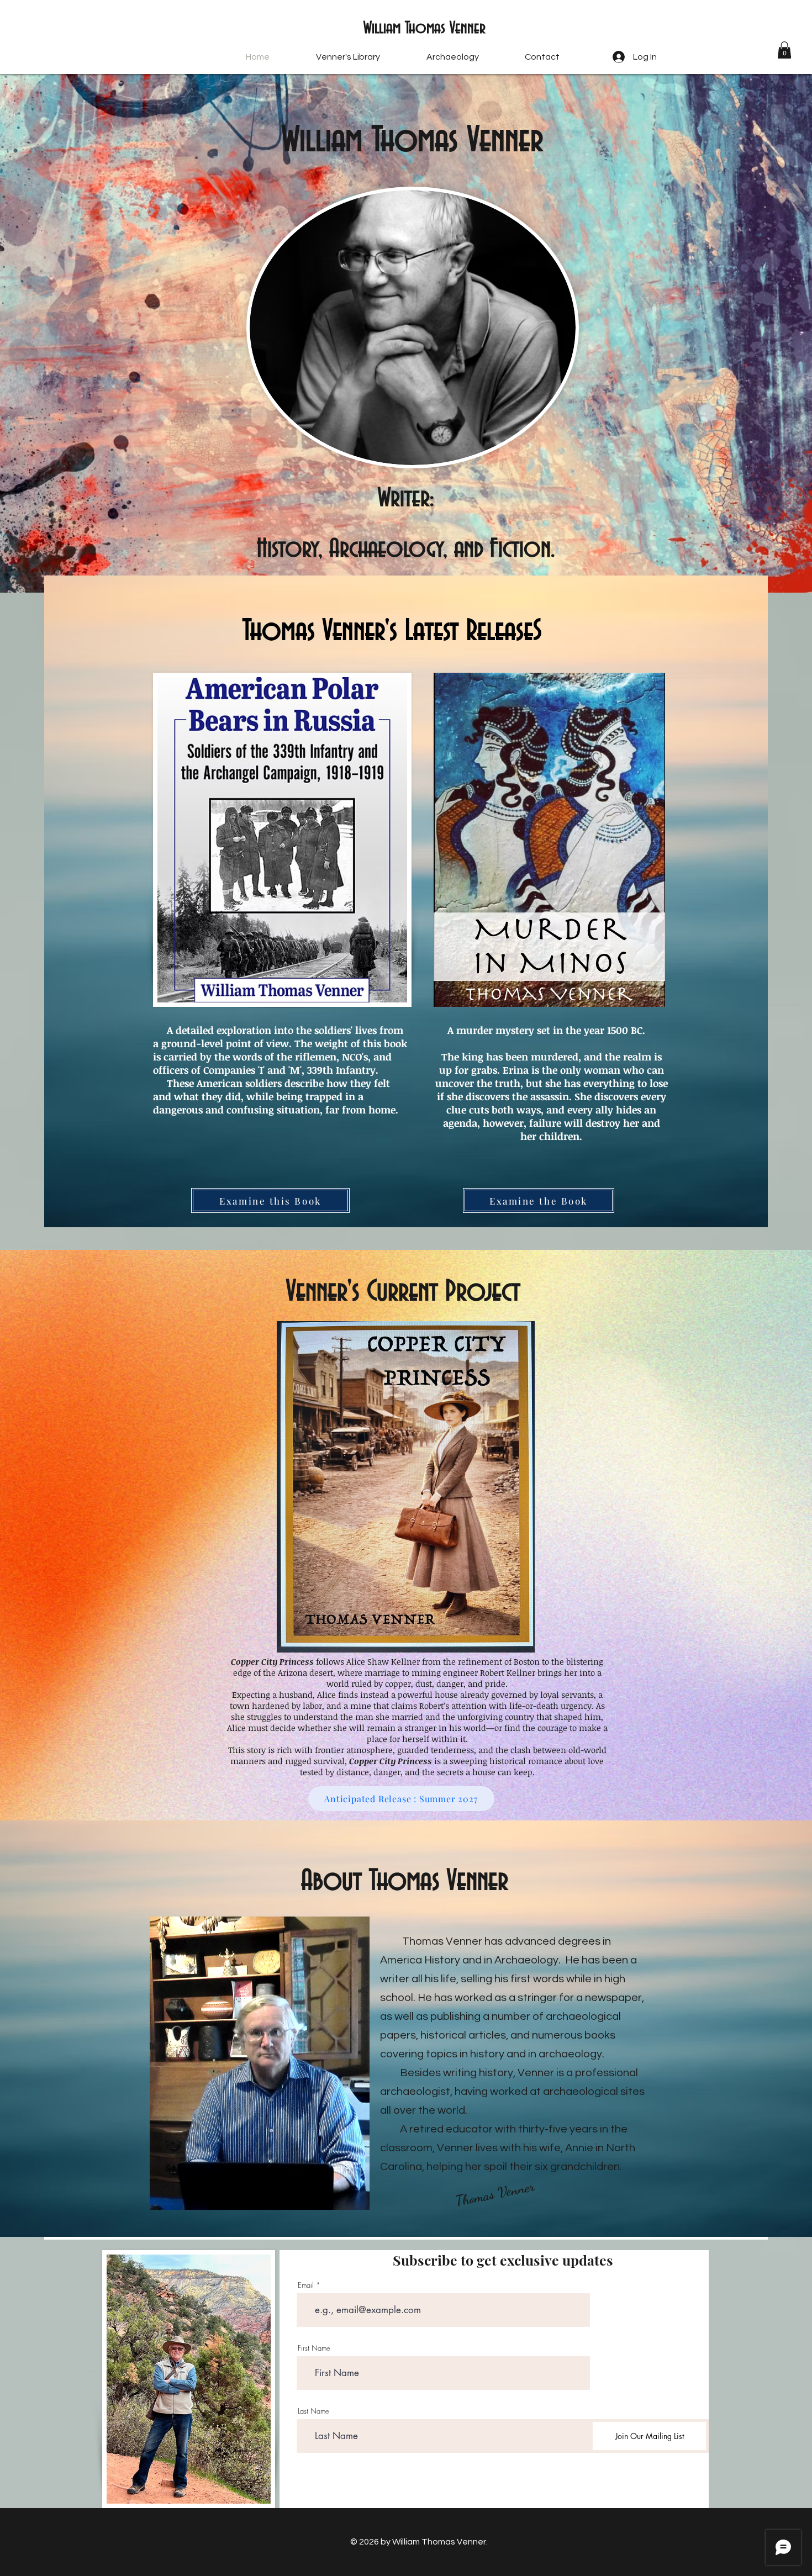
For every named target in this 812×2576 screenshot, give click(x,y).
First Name (314, 2348)
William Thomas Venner (425, 29)
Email (306, 2285)
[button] (784, 50)
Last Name (313, 2411)
